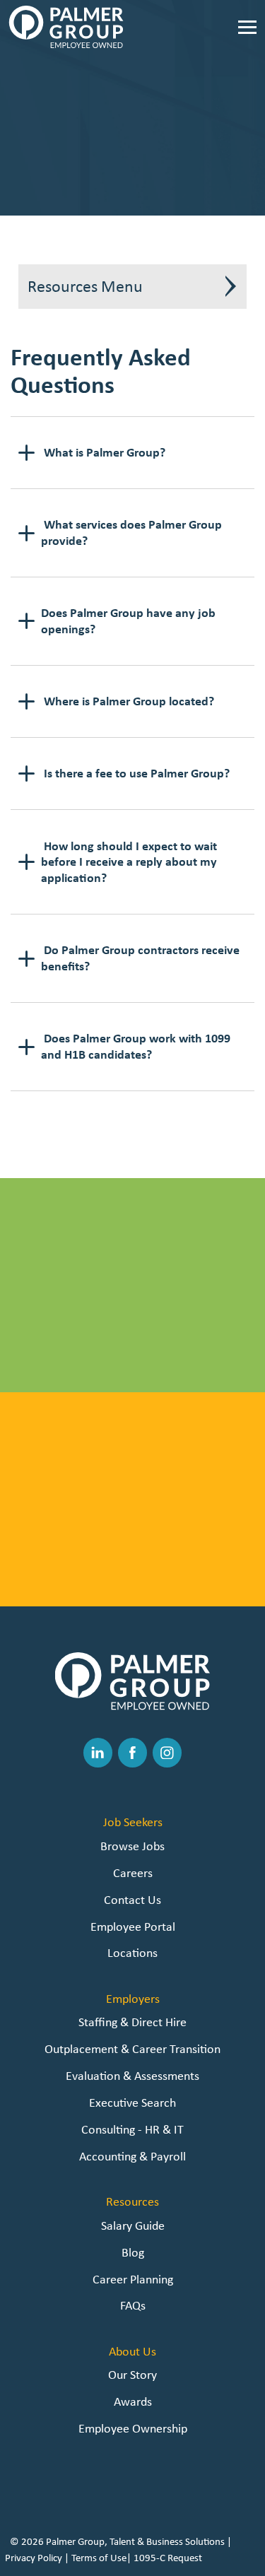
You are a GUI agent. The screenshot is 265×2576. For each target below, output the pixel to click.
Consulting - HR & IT (132, 2129)
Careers (133, 1872)
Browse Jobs (130, 1369)
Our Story (132, 2374)
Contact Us (132, 1899)
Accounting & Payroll (132, 2156)
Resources (132, 2201)
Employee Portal (133, 1926)
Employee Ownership (133, 2428)
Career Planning (133, 2279)
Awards (133, 2401)
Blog (133, 2252)
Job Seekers (133, 1822)
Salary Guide (133, 2225)
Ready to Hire (130, 1583)
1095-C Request (168, 2558)
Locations (132, 1952)
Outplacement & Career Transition (132, 2048)
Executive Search (132, 2102)
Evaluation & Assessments (132, 2075)
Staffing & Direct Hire (132, 2022)
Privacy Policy (34, 2558)
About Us (132, 2351)
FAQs (133, 2305)
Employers (133, 1998)
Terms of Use (99, 2558)
